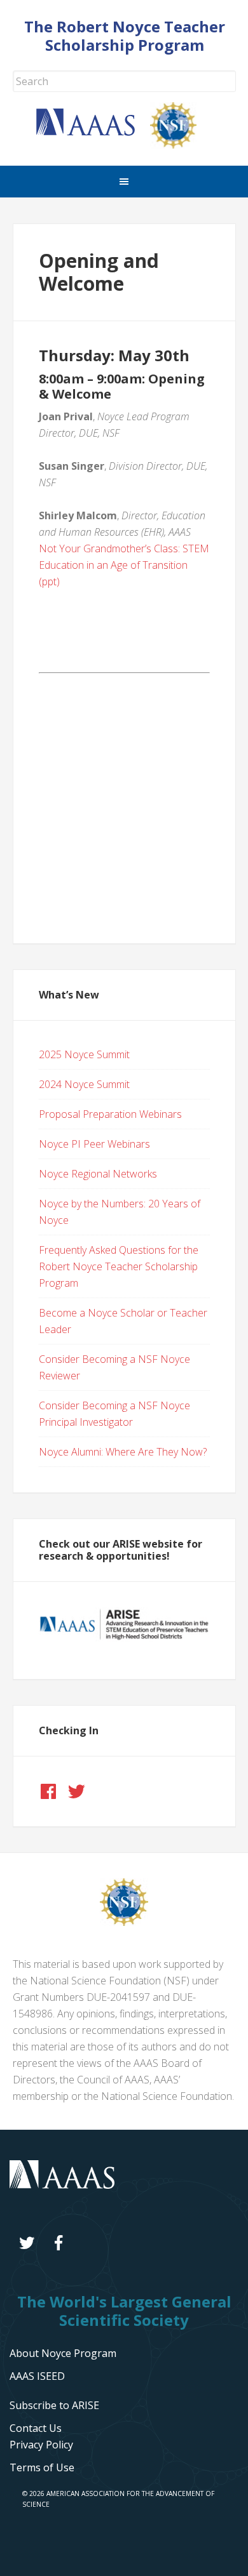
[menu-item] (41, 2445)
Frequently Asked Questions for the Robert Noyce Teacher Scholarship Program (119, 1266)
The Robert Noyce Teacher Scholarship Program (125, 36)
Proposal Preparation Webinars (110, 1114)
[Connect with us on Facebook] (48, 1791)
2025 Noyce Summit (84, 1054)
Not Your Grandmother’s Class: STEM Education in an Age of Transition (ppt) (124, 565)
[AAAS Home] (93, 132)
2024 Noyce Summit (84, 1084)
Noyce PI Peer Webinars (94, 1144)
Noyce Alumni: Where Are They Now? (123, 1452)
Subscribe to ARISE (54, 2405)
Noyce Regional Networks (98, 1174)
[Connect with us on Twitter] (76, 1791)
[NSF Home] (181, 145)
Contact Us (36, 2428)
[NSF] (124, 1922)
